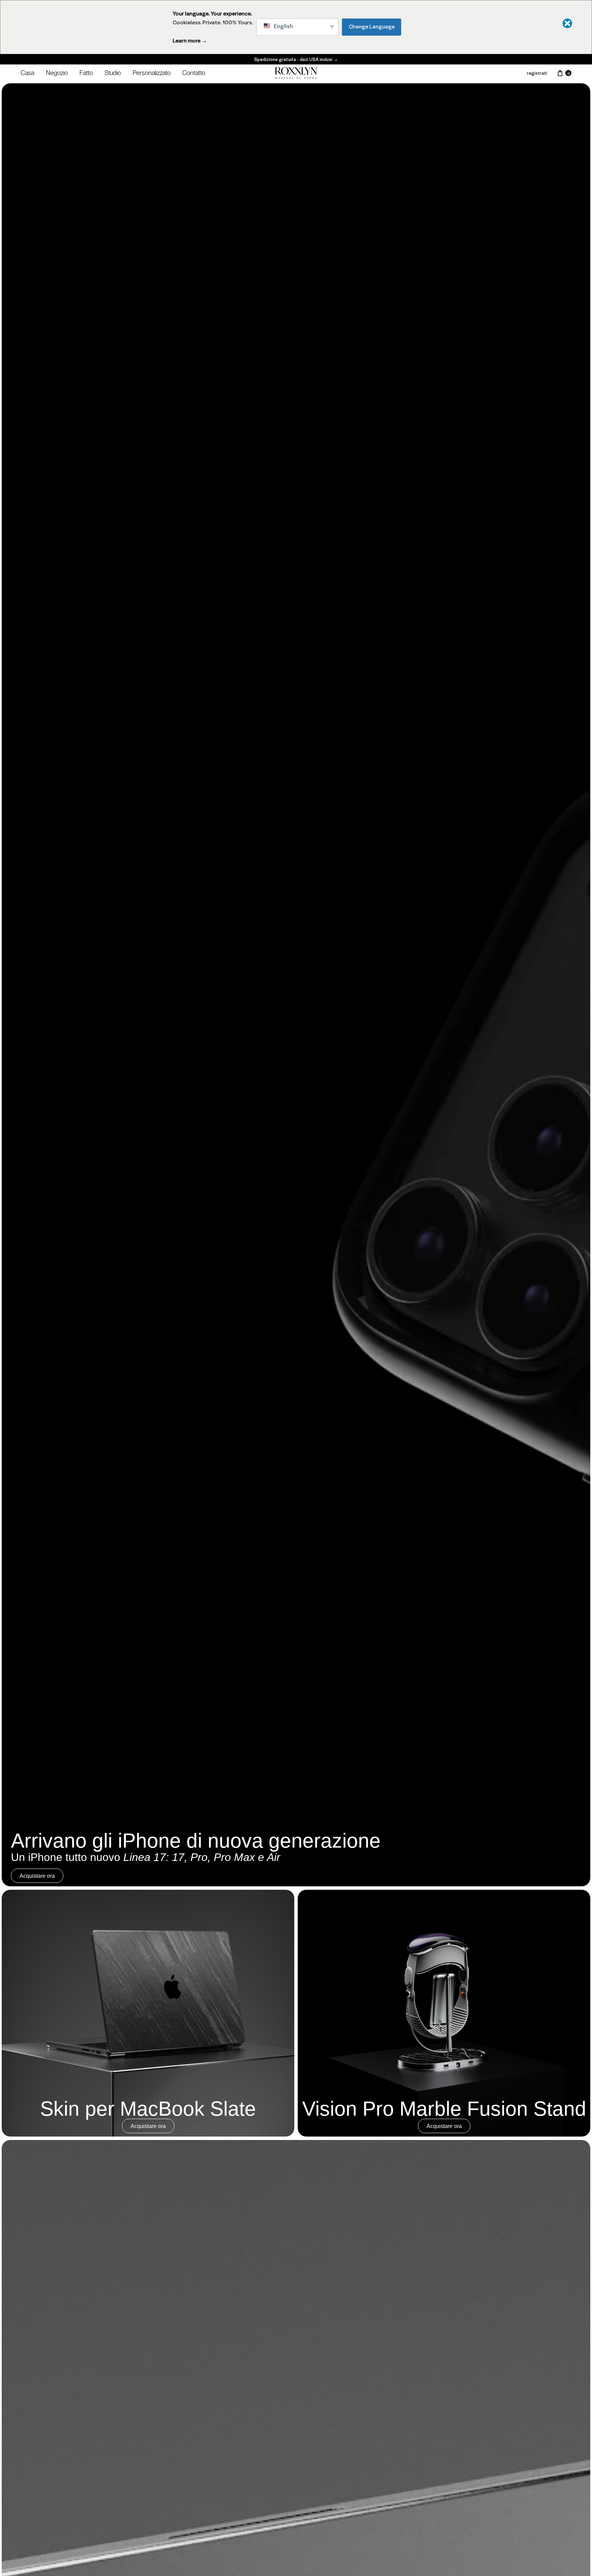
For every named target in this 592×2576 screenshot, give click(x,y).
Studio (113, 73)
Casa (27, 73)
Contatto (194, 73)
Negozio (57, 73)
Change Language (372, 26)
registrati (537, 73)
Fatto (86, 73)
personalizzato (152, 73)
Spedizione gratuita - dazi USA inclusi (296, 59)
